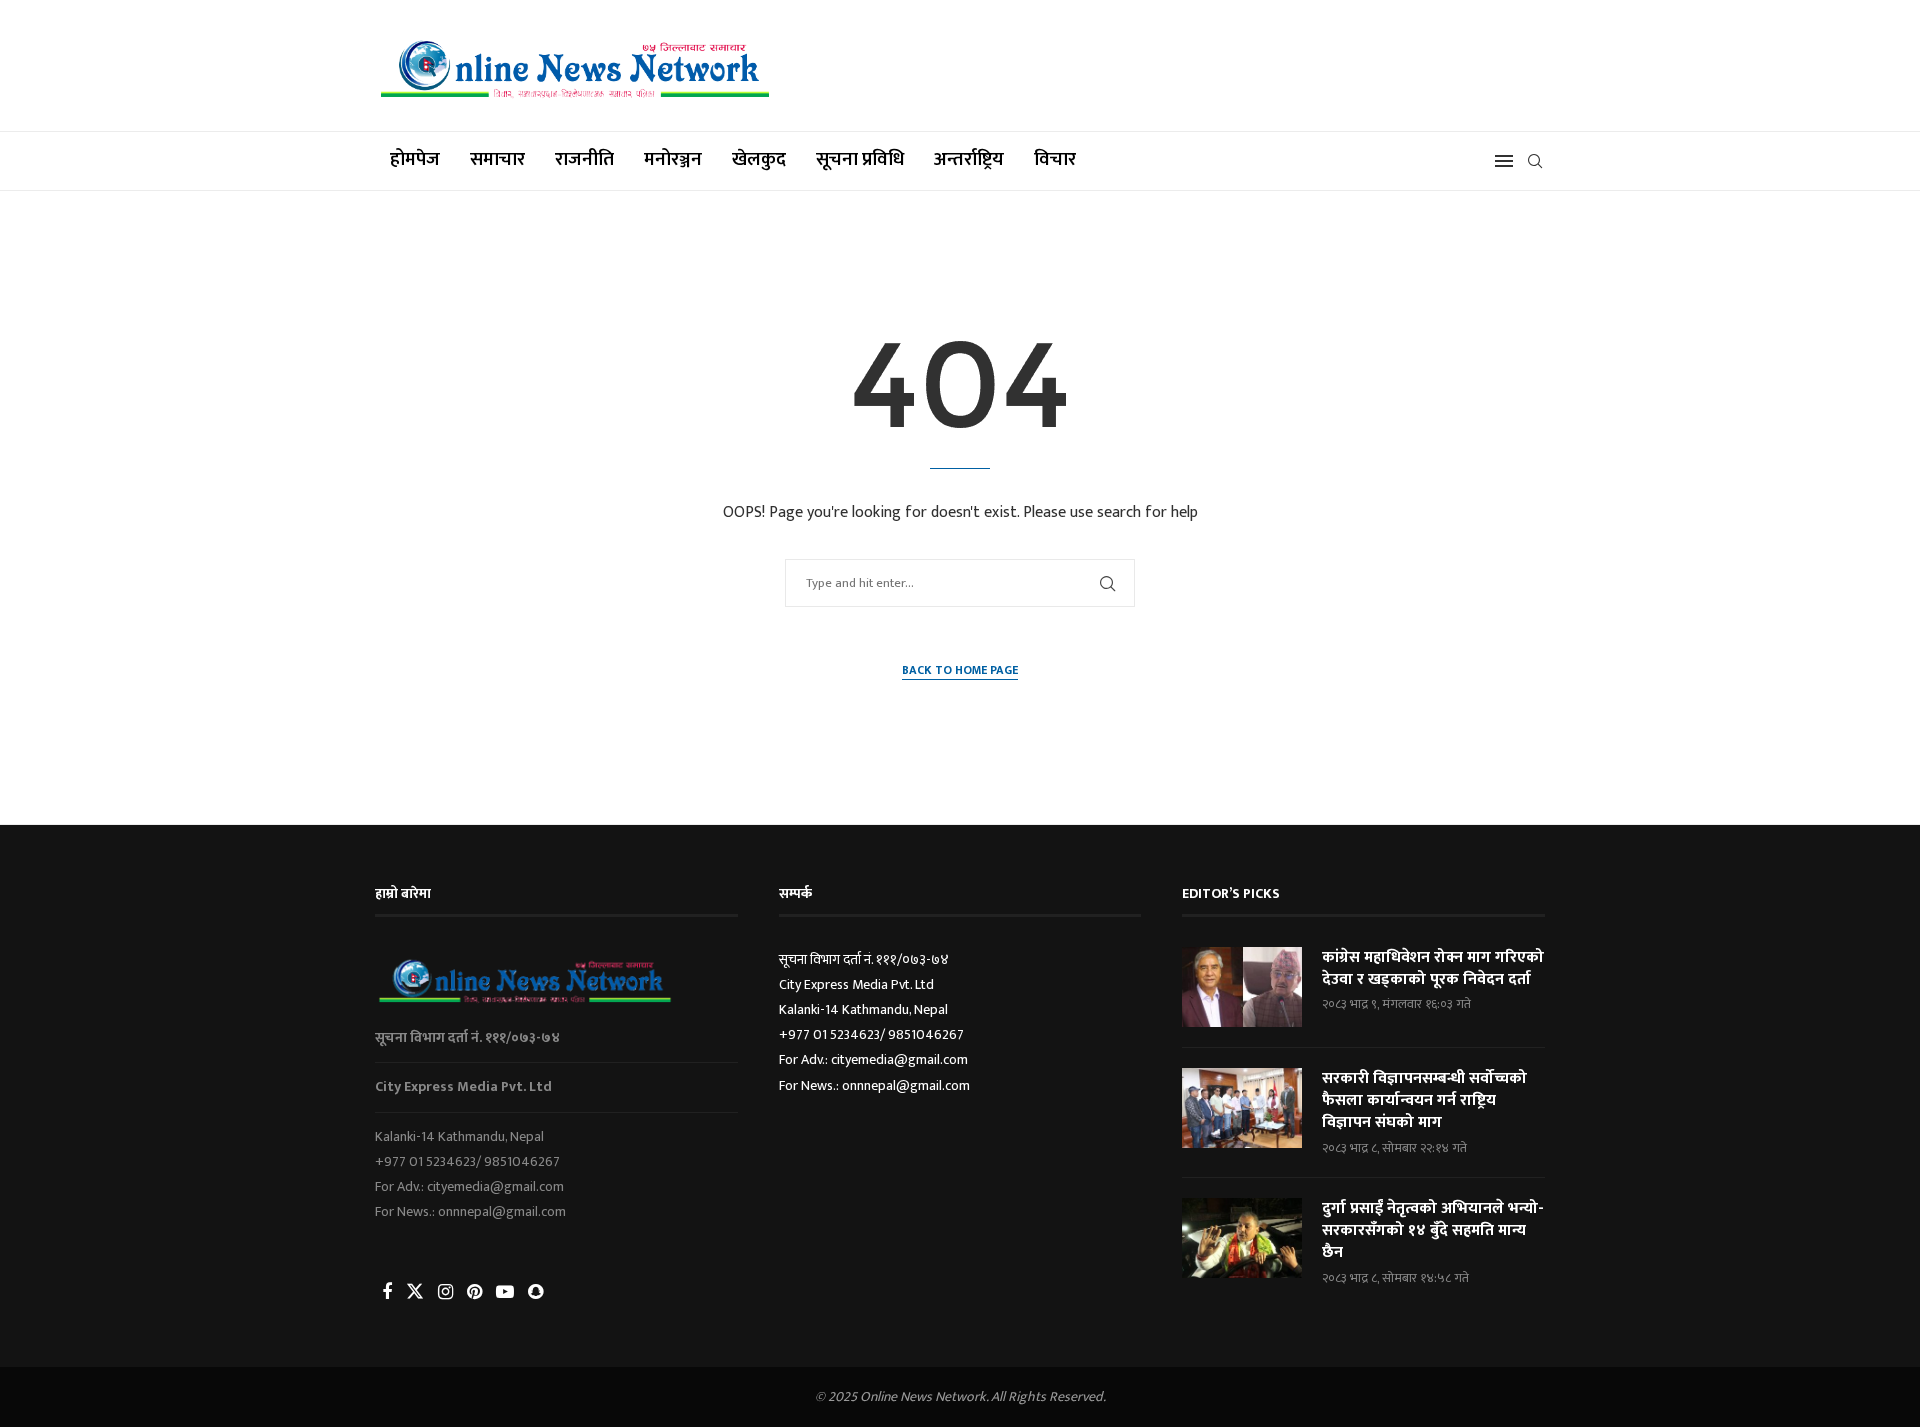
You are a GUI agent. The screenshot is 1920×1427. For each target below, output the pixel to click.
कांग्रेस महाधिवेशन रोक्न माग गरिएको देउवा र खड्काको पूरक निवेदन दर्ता (1433, 969)
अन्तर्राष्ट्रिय (969, 159)
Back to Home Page (960, 670)
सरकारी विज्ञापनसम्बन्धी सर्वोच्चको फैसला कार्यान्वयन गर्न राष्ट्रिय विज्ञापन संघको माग (1424, 1101)
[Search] (1535, 161)
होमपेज (415, 159)
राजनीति (584, 159)
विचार (1055, 159)
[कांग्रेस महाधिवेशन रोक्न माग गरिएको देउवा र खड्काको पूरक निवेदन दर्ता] (1242, 987)
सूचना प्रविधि (860, 159)
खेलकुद (759, 159)
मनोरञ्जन (673, 159)
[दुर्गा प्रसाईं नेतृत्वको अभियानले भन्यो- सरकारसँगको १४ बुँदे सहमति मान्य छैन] (1242, 1238)
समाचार (497, 159)
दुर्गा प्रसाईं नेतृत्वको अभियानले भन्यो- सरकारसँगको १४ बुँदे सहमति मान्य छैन (1433, 1231)
